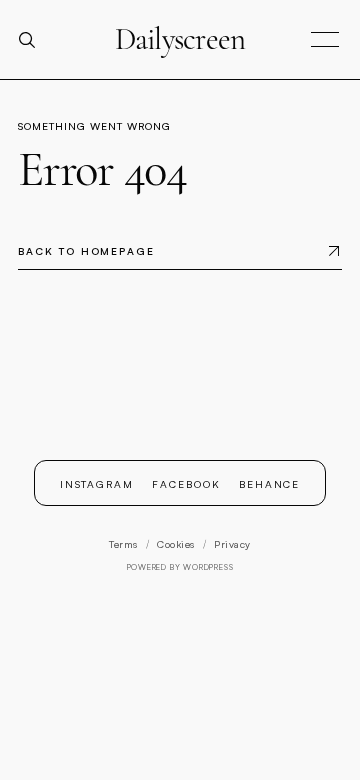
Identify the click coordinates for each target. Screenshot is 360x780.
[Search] (35, 40)
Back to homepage (86, 251)
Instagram (97, 483)
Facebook (186, 483)
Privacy (232, 544)
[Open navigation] (325, 40)
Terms (123, 544)
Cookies (176, 544)
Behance (270, 483)
